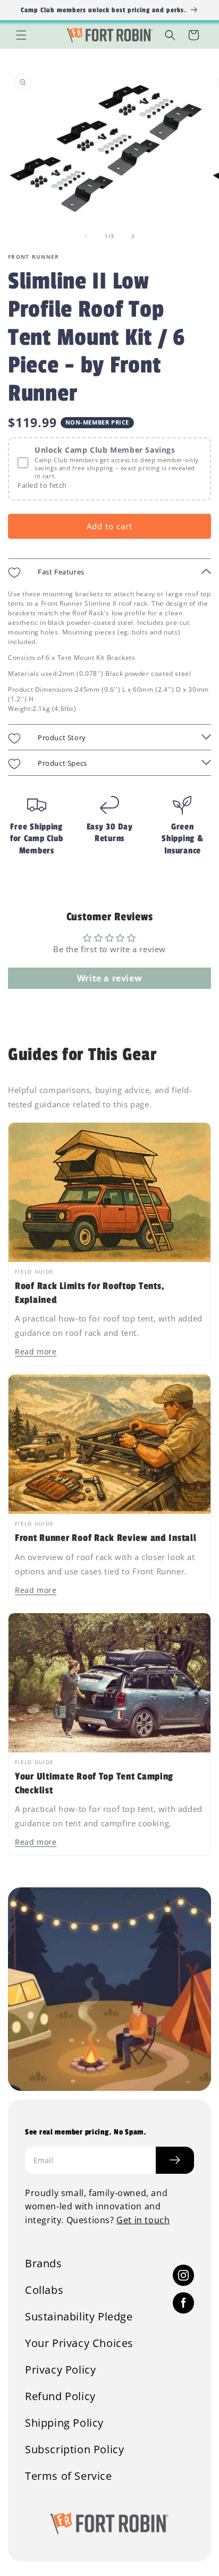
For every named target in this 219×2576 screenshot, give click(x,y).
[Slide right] (133, 236)
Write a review (109, 978)
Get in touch (143, 2220)
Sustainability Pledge (79, 2317)
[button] (21, 35)
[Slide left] (86, 236)
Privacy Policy (60, 2370)
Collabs (44, 2290)
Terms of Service (69, 2476)
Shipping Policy (64, 2423)
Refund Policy (60, 2396)
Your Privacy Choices (79, 2343)
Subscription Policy (74, 2450)
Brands (44, 2264)
